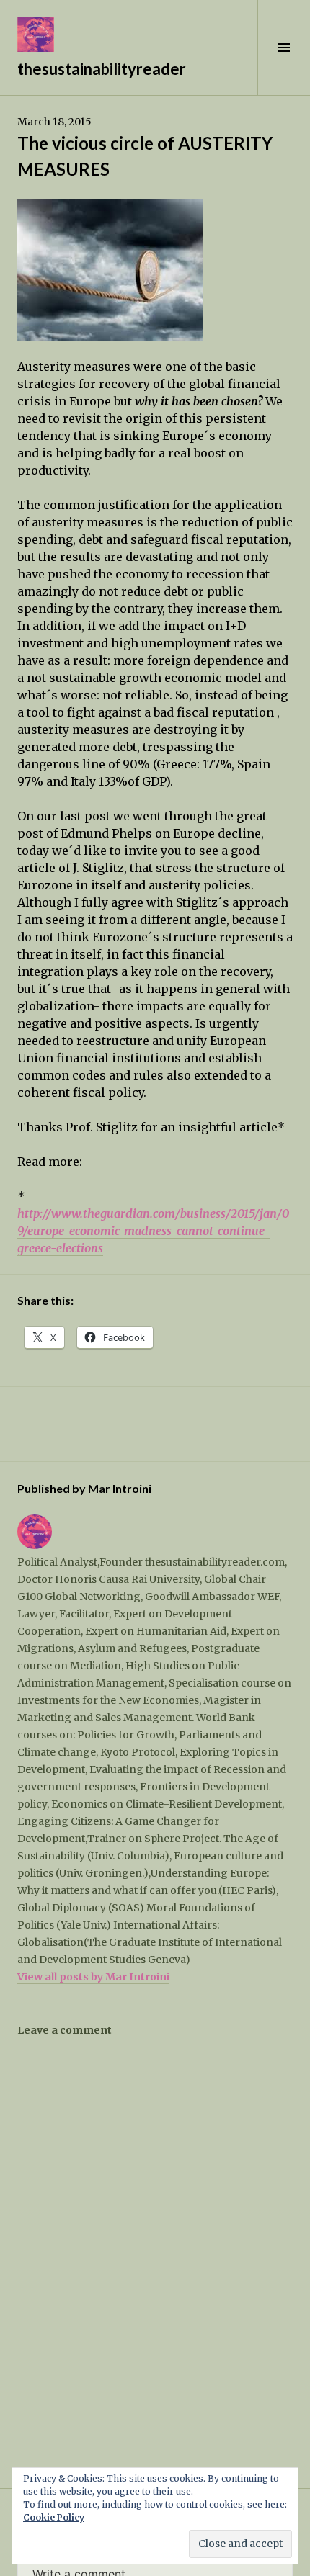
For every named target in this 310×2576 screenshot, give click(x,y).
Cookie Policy (54, 2517)
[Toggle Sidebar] (284, 48)
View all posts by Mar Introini (93, 1977)
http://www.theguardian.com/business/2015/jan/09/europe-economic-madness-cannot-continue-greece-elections (153, 1231)
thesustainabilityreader (102, 69)
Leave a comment (65, 2030)
